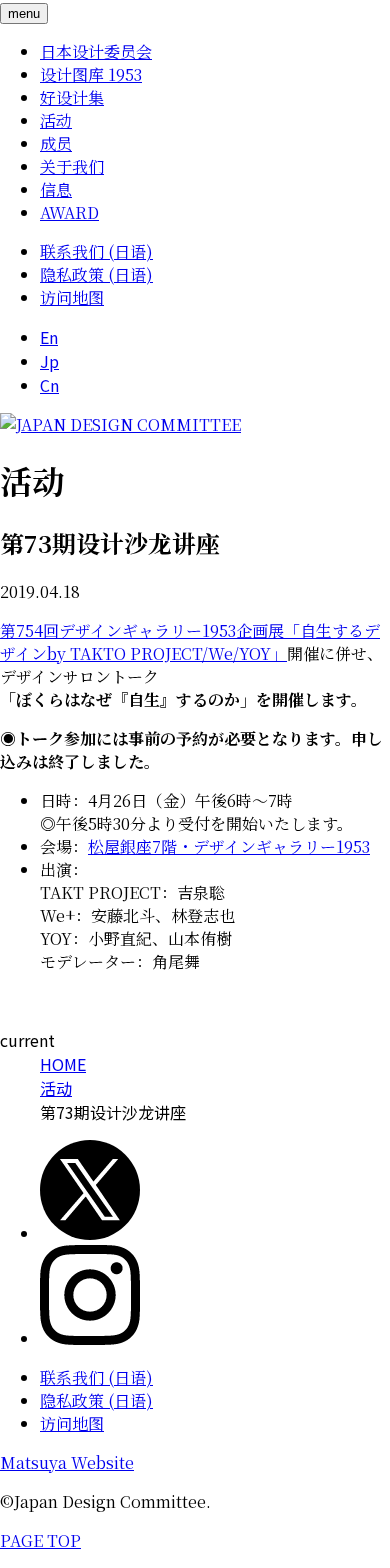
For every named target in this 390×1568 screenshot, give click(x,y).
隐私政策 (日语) (96, 274)
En (49, 337)
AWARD (69, 212)
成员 (56, 143)
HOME (63, 1064)
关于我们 (72, 166)
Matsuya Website (67, 1462)
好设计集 (72, 97)
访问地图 (72, 297)
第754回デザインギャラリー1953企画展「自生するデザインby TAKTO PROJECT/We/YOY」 (190, 642)
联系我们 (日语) (96, 251)
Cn (49, 385)
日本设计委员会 (96, 51)
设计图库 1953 (91, 74)
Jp (49, 361)
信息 (56, 189)
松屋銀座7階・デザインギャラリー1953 (229, 846)
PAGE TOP (40, 1540)
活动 (56, 120)
